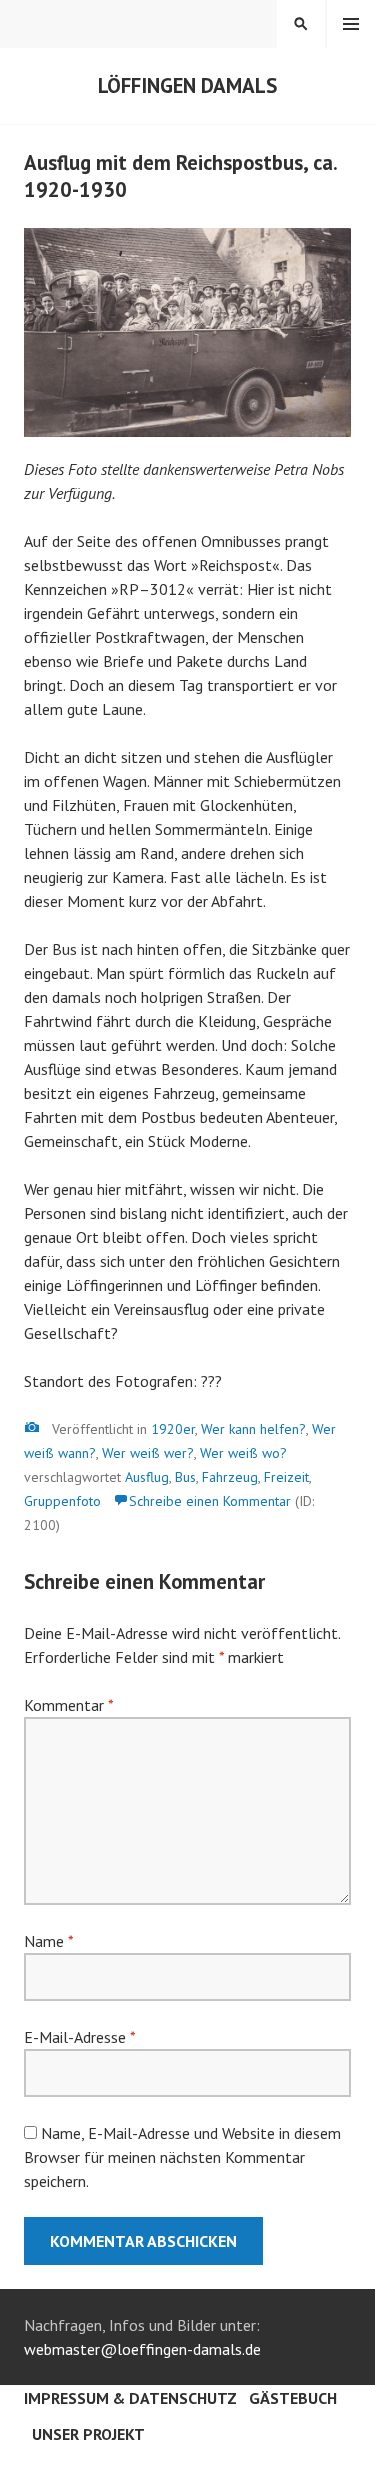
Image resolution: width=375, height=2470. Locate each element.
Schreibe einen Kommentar (210, 1501)
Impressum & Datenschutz (130, 2398)
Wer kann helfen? (253, 1429)
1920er (173, 1429)
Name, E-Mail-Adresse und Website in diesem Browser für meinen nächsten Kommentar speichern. (182, 2157)
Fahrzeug (230, 1477)
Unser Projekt (88, 2434)
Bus (185, 1477)
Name (48, 1941)
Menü (351, 24)
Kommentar (68, 1705)
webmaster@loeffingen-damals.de (142, 2349)
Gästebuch (293, 2398)
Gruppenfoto (62, 1501)
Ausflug (147, 1477)
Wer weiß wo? (243, 1453)
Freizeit (286, 1477)
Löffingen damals (187, 85)
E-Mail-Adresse (79, 2037)
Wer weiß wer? (148, 1453)
